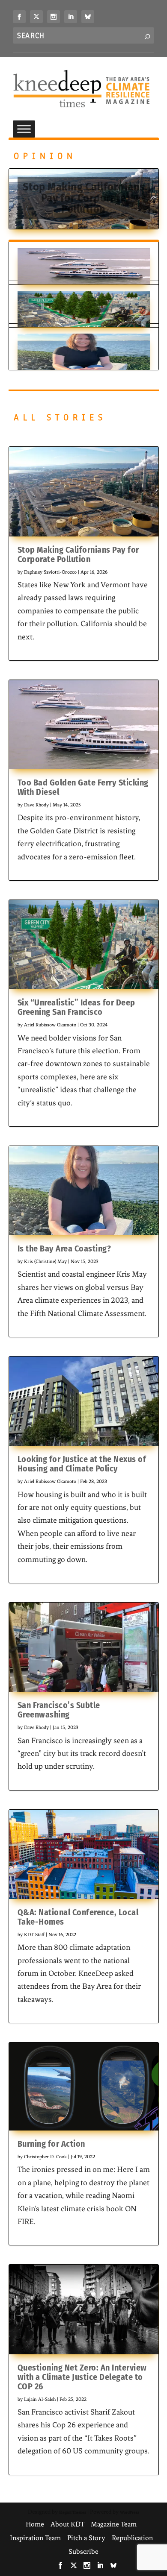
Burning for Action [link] (51, 2144)
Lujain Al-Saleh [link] (40, 2399)
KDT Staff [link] (34, 1934)
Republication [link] (132, 2538)
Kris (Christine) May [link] (45, 1261)
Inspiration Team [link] (35, 2538)
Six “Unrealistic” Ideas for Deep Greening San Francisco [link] (76, 1007)
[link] (19, 17)
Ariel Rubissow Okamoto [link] (50, 1025)
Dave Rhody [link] (36, 805)
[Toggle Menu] (24, 129)
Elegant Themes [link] (73, 2512)
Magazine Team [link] (114, 2524)
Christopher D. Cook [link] (45, 2157)
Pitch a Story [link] (86, 2538)
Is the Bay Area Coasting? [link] (64, 1248)
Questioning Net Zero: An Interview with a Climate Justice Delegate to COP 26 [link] (82, 2377)
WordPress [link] (130, 2512)
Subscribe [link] (83, 2551)
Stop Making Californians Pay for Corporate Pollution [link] (84, 198)
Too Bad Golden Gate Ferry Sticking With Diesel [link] (83, 787)
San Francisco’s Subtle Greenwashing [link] (59, 1710)
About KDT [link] (67, 2524)
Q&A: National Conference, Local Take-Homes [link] (78, 1917)
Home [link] (35, 2524)
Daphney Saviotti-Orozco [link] (50, 572)
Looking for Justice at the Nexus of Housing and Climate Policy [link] (82, 1464)
